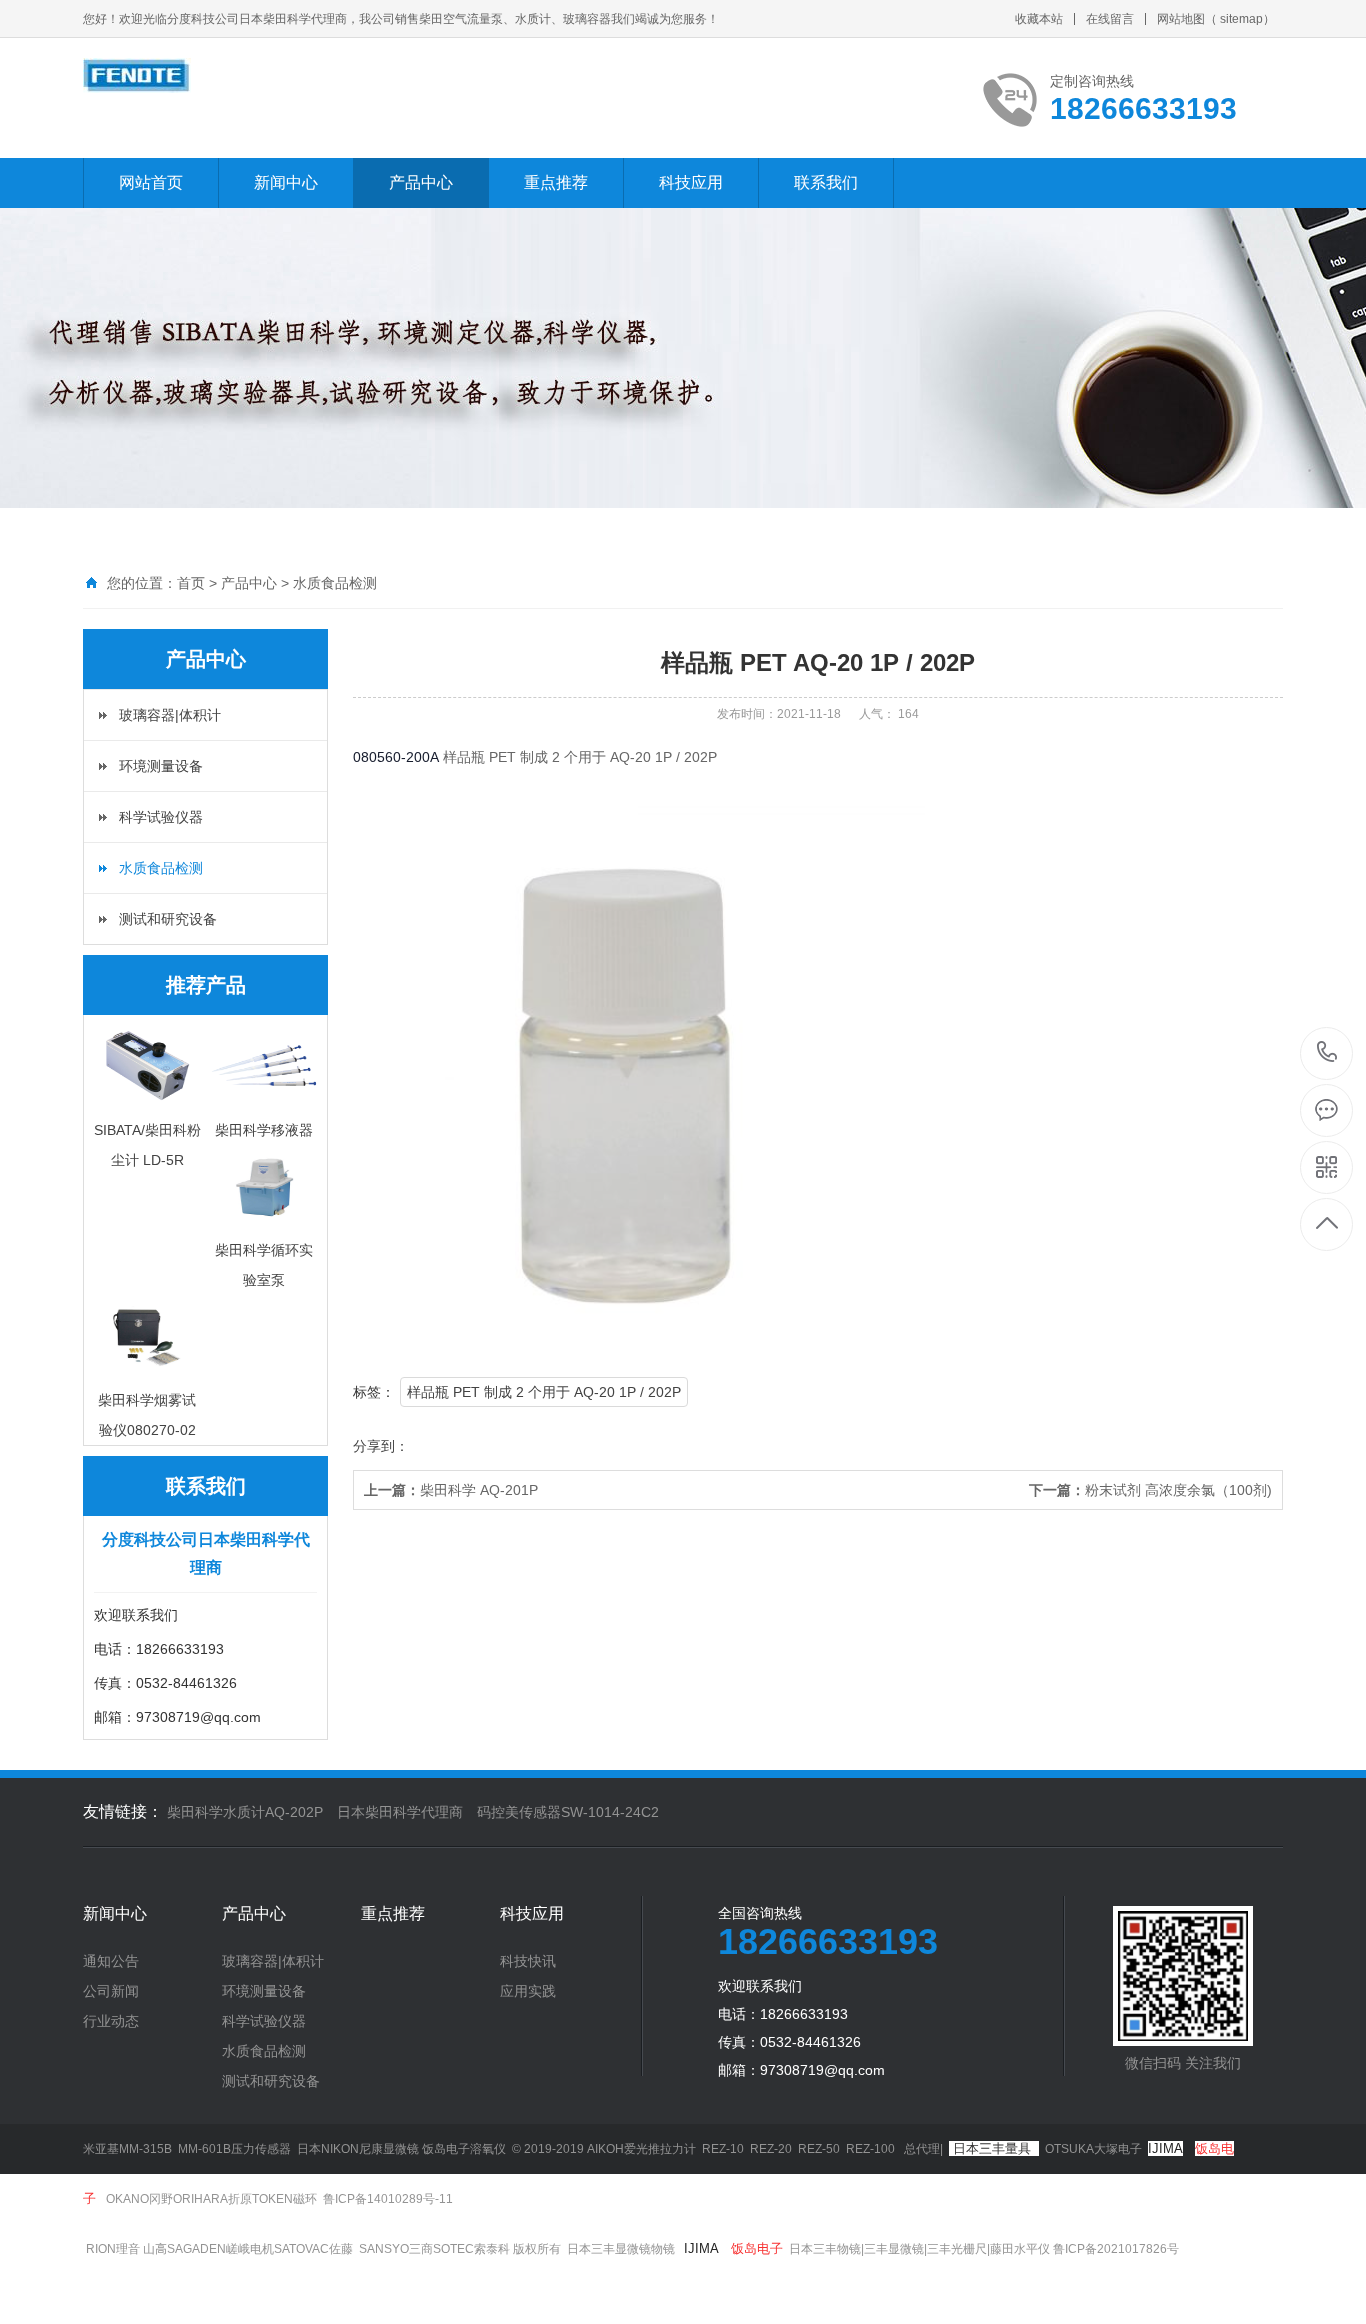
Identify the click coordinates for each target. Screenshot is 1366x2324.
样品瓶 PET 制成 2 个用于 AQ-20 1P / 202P (544, 1392)
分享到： (381, 1446)
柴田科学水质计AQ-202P (245, 1812)
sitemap (1241, 19)
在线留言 (1110, 19)
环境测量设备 (161, 766)
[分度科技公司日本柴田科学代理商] (137, 75)
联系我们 (826, 182)
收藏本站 (1039, 19)
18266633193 (1327, 1053)
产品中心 (421, 182)
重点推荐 (556, 182)
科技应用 (691, 182)
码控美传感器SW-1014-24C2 (568, 1812)
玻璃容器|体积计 (170, 715)
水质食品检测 (335, 583)
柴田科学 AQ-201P (451, 1490)
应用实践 (528, 1991)
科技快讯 (528, 1961)
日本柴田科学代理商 (400, 1812)
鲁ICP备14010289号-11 (388, 2199)
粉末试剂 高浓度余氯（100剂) (1150, 1490)
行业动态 (111, 2021)
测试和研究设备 (168, 919)
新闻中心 (286, 182)
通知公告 (111, 1961)
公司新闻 (111, 1991)
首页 (191, 583)
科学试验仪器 (161, 817)
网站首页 (151, 182)
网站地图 (1181, 19)
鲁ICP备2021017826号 (1117, 2249)
